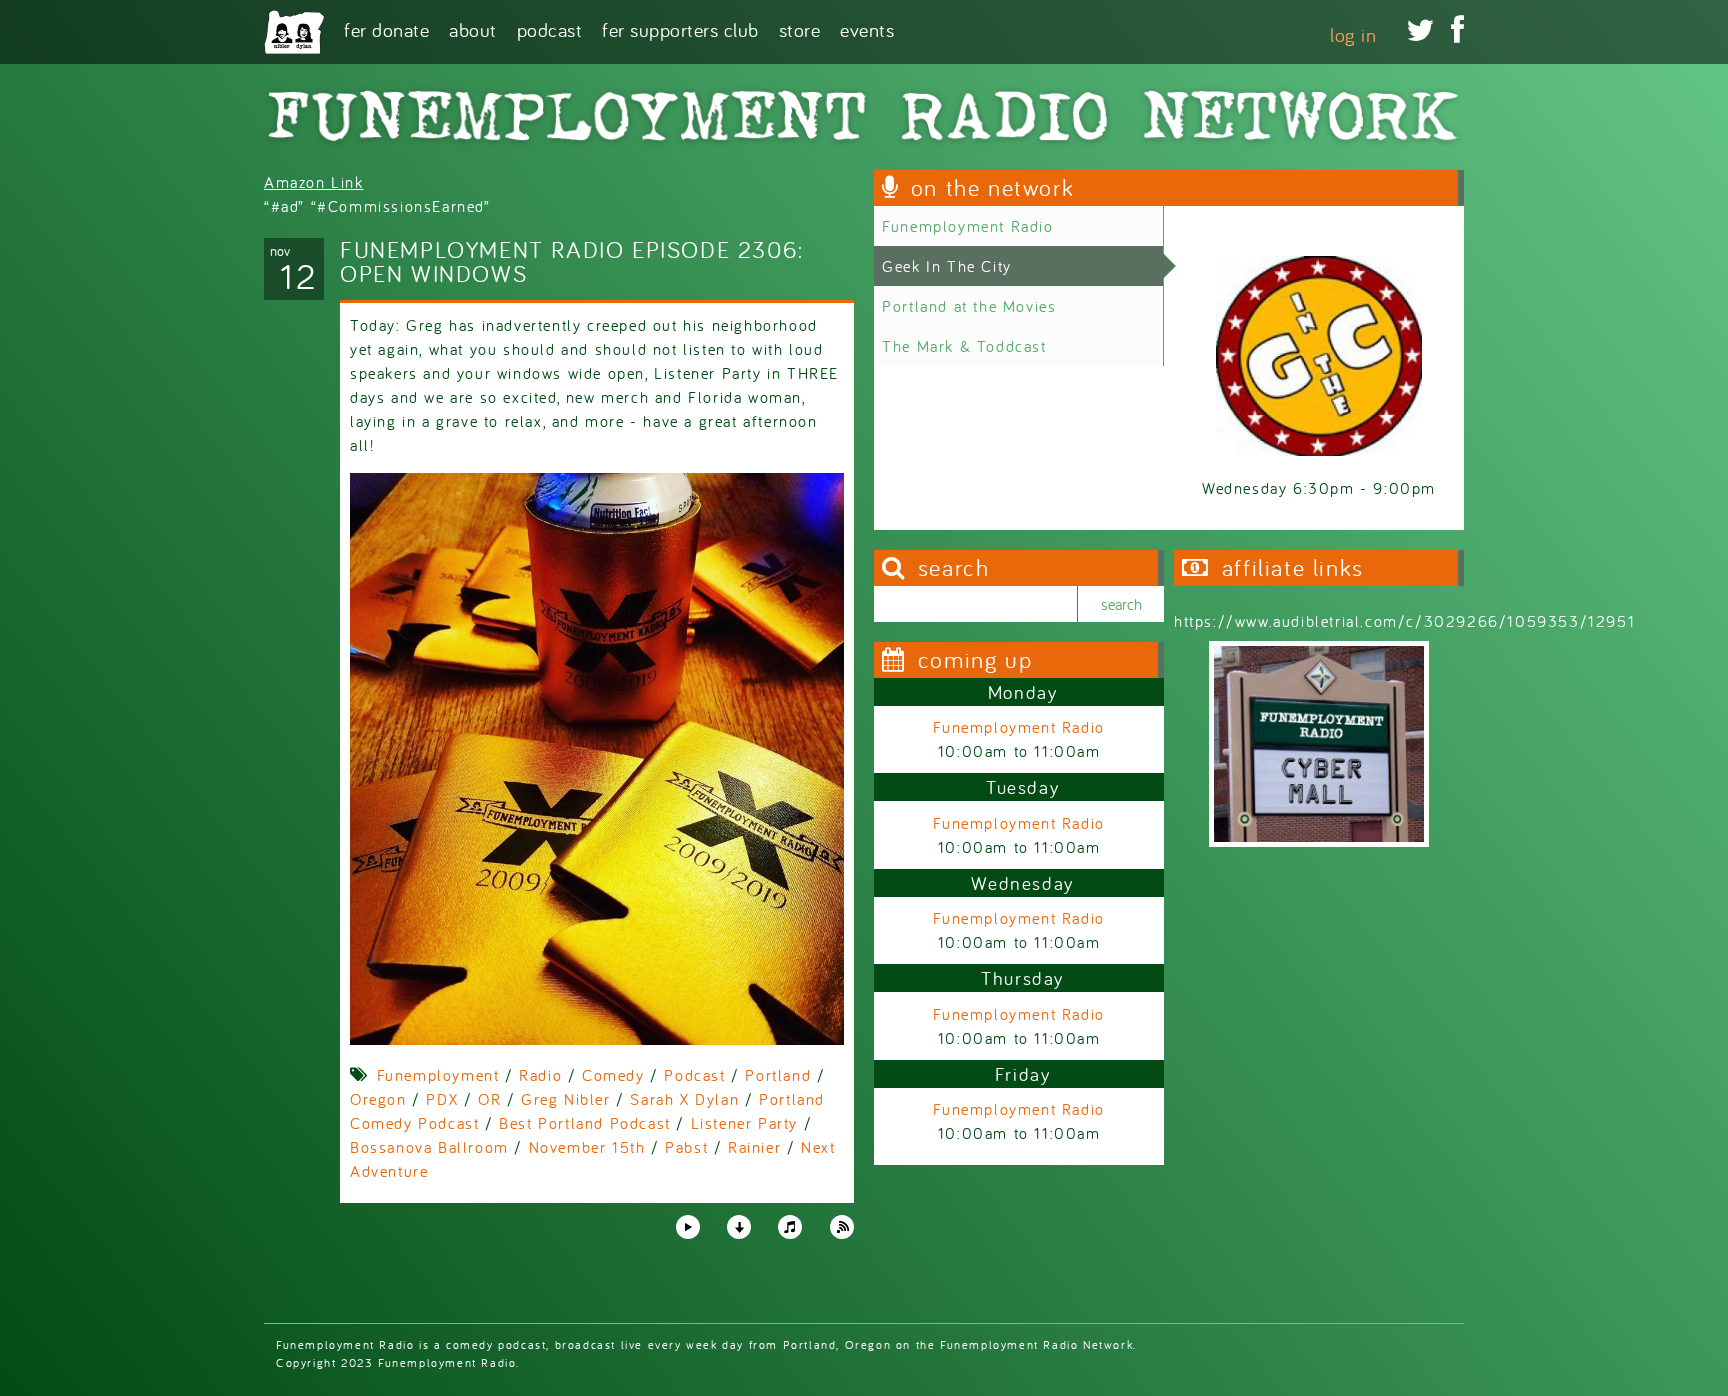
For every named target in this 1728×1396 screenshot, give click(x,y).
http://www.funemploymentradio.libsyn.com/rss (842, 1227)
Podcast (550, 28)
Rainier (754, 1147)
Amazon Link (314, 182)
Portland (778, 1075)
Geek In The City (947, 266)
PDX (442, 1099)
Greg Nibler (566, 1099)
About (473, 28)
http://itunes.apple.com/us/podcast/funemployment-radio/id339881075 (790, 1227)
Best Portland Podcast (585, 1123)
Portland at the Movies (969, 306)
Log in (1353, 34)
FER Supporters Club (680, 28)
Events (867, 28)
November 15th (587, 1147)
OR (489, 1099)
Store (800, 28)
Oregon (378, 1099)
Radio (540, 1075)
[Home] (294, 32)
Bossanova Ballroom (429, 1147)
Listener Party (744, 1123)
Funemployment (438, 1075)
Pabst (686, 1147)
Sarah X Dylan (684, 1099)
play (687, 1226)
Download (739, 1227)
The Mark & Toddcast (964, 346)
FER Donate (386, 28)
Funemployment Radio (967, 226)
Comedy (613, 1075)
